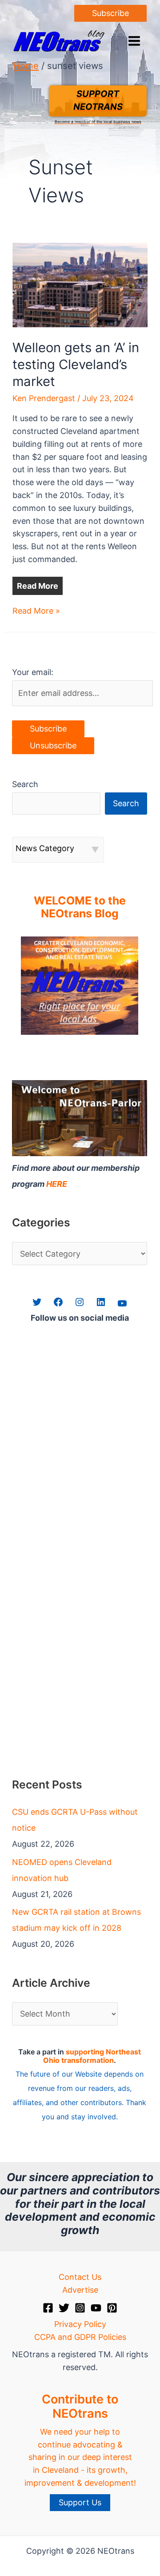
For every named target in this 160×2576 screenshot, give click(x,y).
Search (25, 784)
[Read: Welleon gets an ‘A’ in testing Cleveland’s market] (80, 284)
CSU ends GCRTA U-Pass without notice (75, 1820)
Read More (38, 586)
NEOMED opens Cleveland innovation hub (62, 1870)
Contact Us (80, 2277)
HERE (57, 1184)
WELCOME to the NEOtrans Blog (80, 907)
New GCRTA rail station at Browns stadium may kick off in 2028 (76, 1920)
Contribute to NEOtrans (80, 2406)
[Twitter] (64, 2308)
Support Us (80, 2502)
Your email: (33, 672)
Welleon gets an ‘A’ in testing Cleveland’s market (76, 364)
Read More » (36, 612)
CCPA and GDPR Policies (80, 2337)
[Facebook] (48, 2308)
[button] (110, 13)
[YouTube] (96, 2308)
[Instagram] (80, 2308)
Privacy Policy (80, 2324)
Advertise (80, 2290)
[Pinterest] (112, 2308)
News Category (45, 848)
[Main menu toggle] (134, 41)
